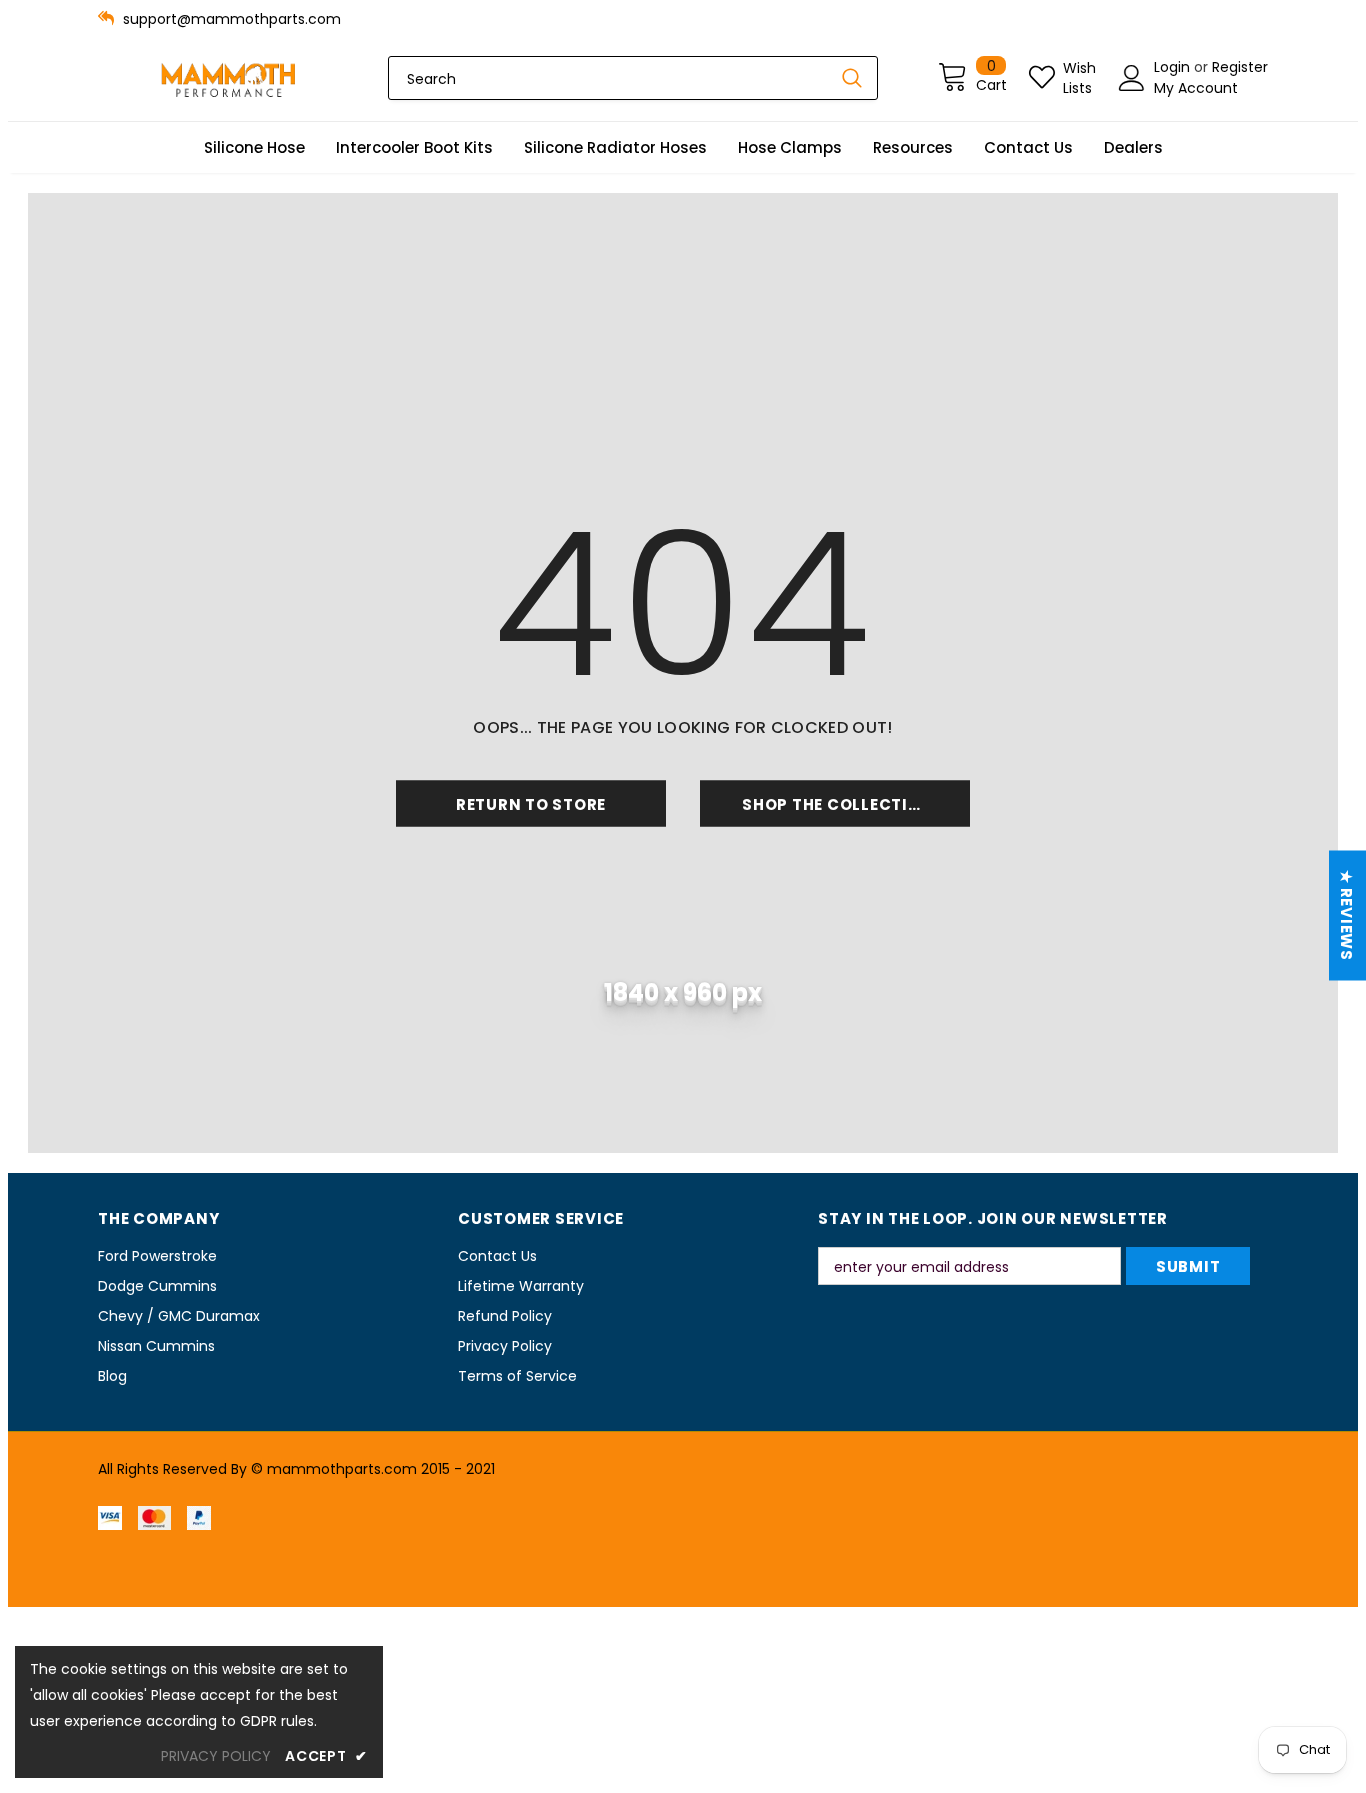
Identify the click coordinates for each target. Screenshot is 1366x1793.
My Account (1196, 88)
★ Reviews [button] (1346, 915)
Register (1240, 67)
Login (1174, 67)
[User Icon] (1132, 78)
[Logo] (228, 78)
